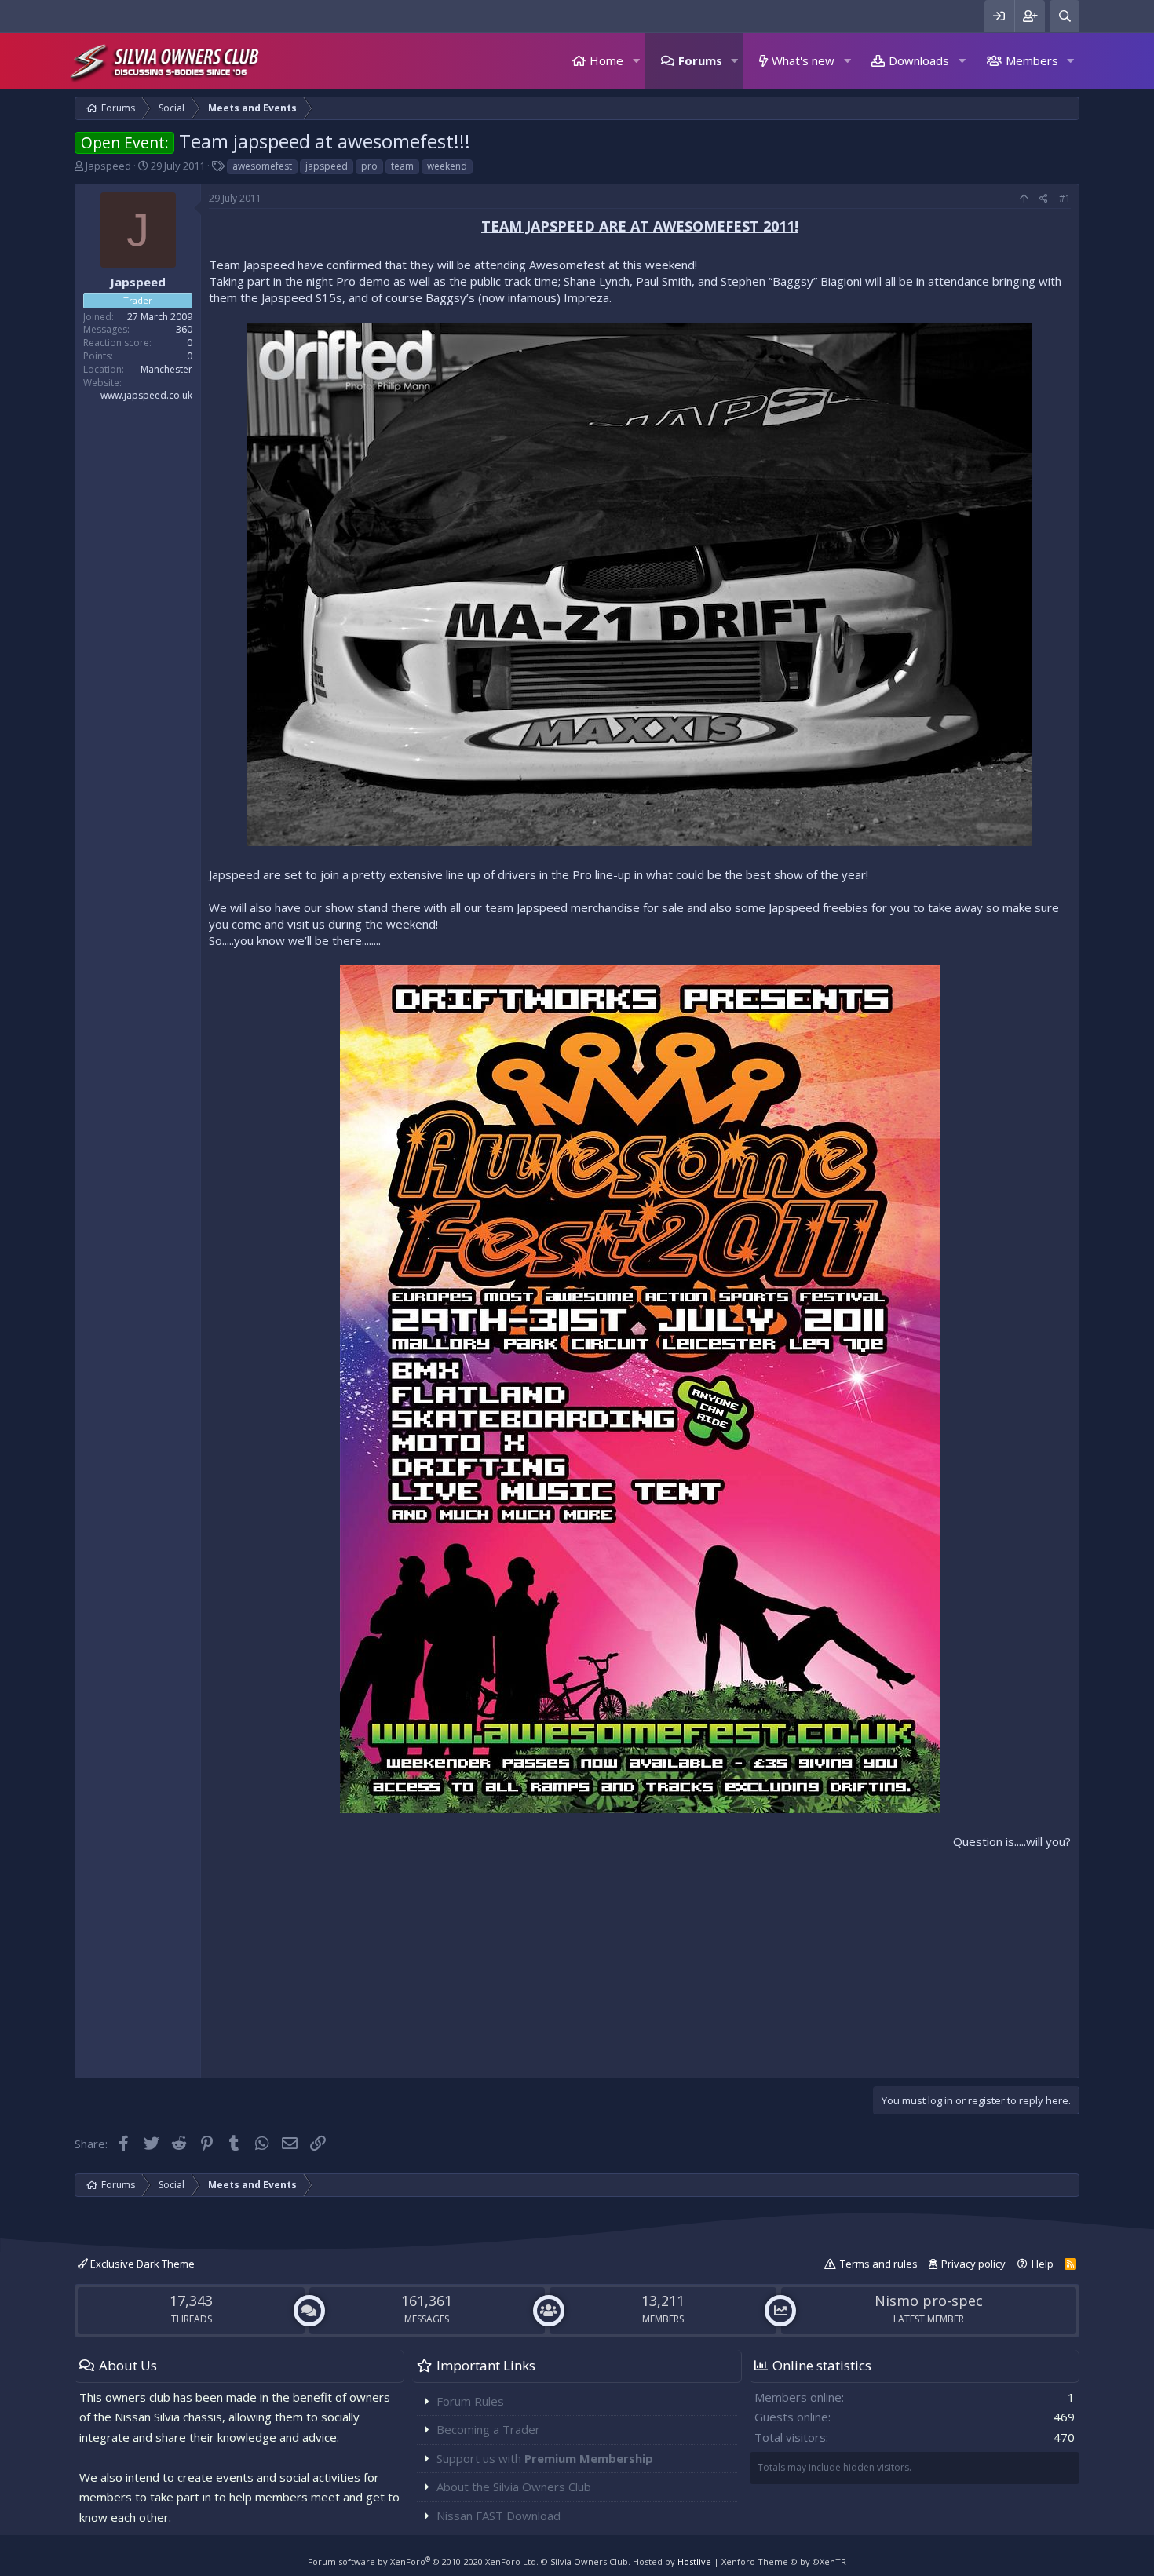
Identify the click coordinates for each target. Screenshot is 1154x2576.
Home (606, 60)
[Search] (1065, 16)
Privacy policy (973, 2264)
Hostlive (694, 2561)
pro (369, 166)
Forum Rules (470, 2401)
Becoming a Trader (488, 2429)
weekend (447, 166)
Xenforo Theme (784, 2561)
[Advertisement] (640, 1960)
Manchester (166, 369)
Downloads (919, 60)
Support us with (545, 2458)
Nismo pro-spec (929, 2301)
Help (1043, 2264)
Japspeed (108, 166)
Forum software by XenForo (423, 2561)
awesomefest (262, 166)
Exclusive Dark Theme (141, 2264)
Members (1032, 60)
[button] (636, 61)
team (402, 166)
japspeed (327, 166)
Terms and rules (879, 2264)
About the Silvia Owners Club (514, 2487)
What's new (803, 60)
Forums (700, 60)
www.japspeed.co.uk (146, 395)
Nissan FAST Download (498, 2516)
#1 (1065, 198)
